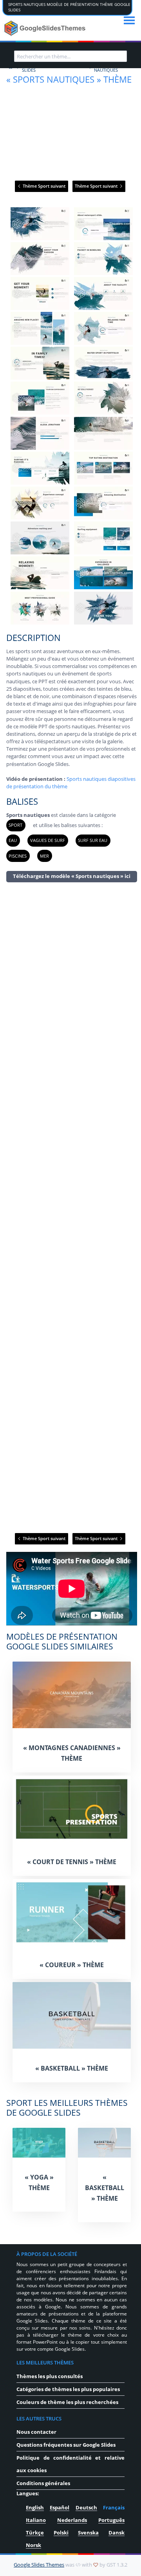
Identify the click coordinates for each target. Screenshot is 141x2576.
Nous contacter (36, 2432)
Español (60, 2507)
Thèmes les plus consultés (50, 2376)
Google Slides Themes (39, 2565)
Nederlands (72, 2520)
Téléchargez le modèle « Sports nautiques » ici (72, 876)
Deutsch (86, 2507)
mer (44, 856)
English (35, 2507)
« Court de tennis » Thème (72, 1862)
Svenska (88, 2533)
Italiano (36, 2520)
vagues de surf (48, 840)
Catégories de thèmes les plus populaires (68, 2389)
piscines (18, 856)
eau (13, 840)
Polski (61, 2533)
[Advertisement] (72, 1207)
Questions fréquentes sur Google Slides (66, 2445)
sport (15, 825)
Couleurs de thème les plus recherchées (67, 2402)
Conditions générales (43, 2483)
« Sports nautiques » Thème (69, 79)
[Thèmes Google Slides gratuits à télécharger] (46, 28)
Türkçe (35, 2533)
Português (111, 2520)
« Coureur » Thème (72, 1965)
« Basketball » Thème (72, 2068)
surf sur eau (93, 840)
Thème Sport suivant (43, 186)
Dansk (117, 2533)
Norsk (33, 2545)
